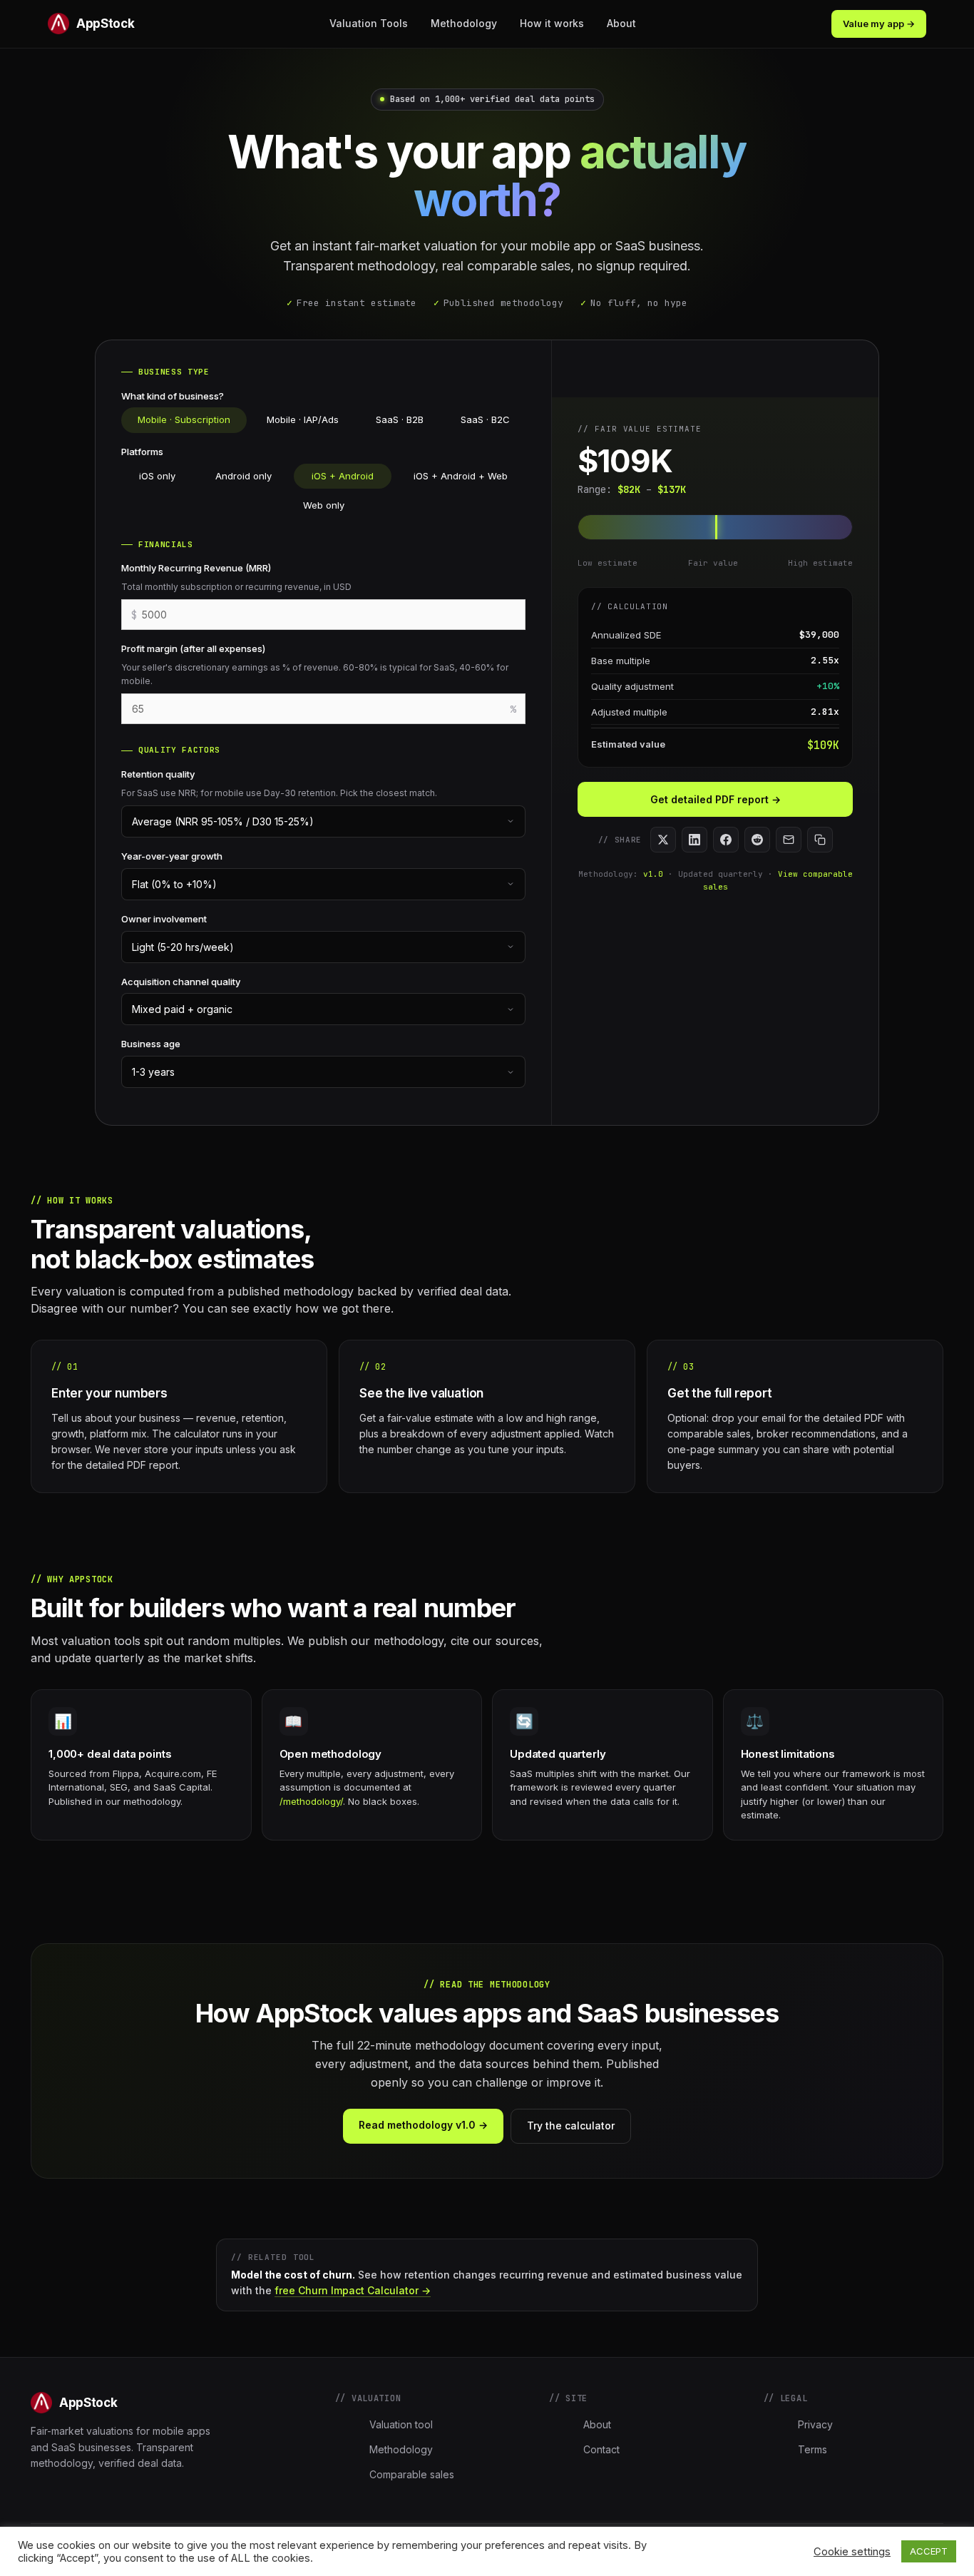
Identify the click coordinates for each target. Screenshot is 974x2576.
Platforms (142, 452)
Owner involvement (164, 919)
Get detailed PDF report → (716, 799)
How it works (552, 23)
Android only (243, 476)
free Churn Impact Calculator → (353, 2290)
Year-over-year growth (172, 856)
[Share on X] (663, 840)
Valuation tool (401, 2424)
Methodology (464, 23)
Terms (812, 2449)
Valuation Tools (369, 23)
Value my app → (879, 24)
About (621, 23)
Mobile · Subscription (184, 419)
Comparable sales (412, 2474)
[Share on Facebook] (726, 840)
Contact (601, 2449)
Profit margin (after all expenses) (193, 648)
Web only (324, 505)
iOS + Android (343, 476)
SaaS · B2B (400, 419)
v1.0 (653, 874)
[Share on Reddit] (757, 840)
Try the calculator (571, 2126)
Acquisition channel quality (181, 982)
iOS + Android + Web (461, 476)
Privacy (815, 2424)
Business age (151, 1044)
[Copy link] (820, 840)
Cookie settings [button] (852, 2552)
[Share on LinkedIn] (694, 840)
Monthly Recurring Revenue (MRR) (196, 568)
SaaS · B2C (485, 419)
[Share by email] (789, 840)
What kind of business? (173, 396)
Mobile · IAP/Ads (303, 419)
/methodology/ (311, 1801)
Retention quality (158, 774)
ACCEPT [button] (929, 2551)
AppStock (105, 24)
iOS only (157, 476)
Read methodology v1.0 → (423, 2125)
